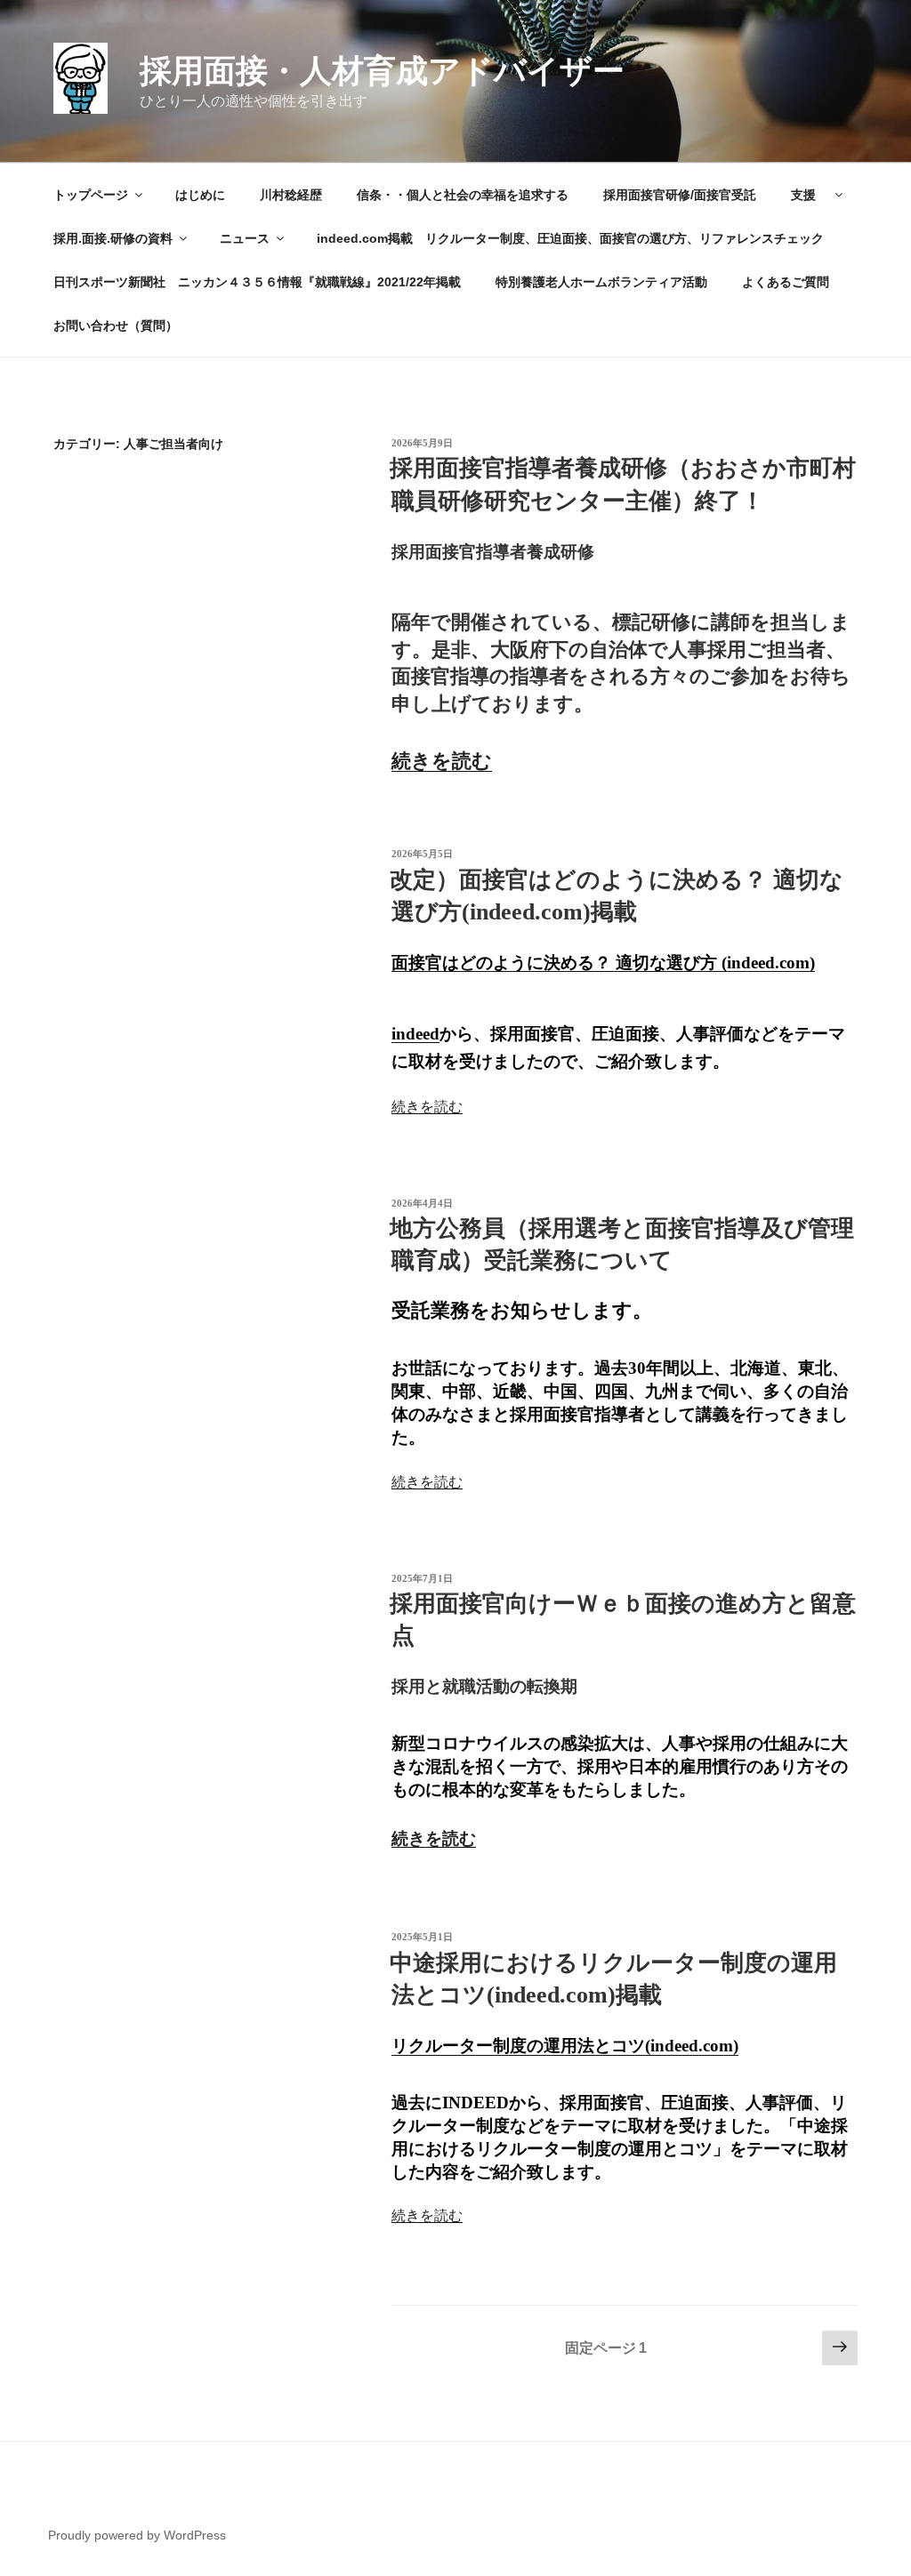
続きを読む (442, 761)
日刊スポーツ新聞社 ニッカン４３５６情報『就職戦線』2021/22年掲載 (257, 282)
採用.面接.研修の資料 (113, 238)
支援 (810, 195)
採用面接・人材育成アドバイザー (382, 71)
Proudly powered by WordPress (137, 2535)
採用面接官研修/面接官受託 (680, 195)
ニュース (245, 238)
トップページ (91, 195)
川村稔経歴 (291, 195)
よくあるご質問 (786, 282)
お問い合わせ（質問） (116, 325)
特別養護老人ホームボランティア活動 (601, 282)
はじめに (200, 195)
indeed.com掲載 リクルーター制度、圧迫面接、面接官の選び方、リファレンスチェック (576, 238)
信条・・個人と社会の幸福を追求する (463, 195)
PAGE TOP (875, 2483)
